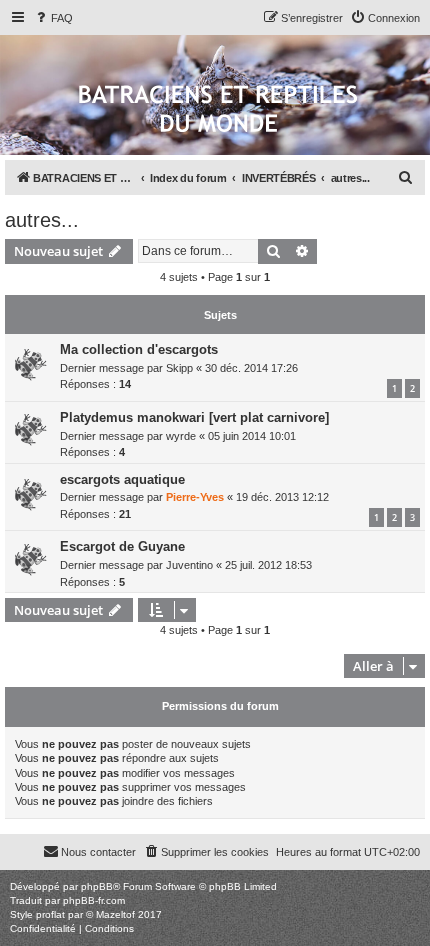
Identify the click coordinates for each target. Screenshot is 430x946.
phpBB (97, 886)
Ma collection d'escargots (139, 349)
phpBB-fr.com (94, 900)
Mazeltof (115, 914)
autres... (42, 220)
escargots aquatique (122, 479)
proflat (50, 914)
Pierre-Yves (195, 497)
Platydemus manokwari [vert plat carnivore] (194, 417)
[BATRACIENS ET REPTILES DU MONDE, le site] (218, 110)
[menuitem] (53, 18)
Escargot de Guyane (122, 546)
